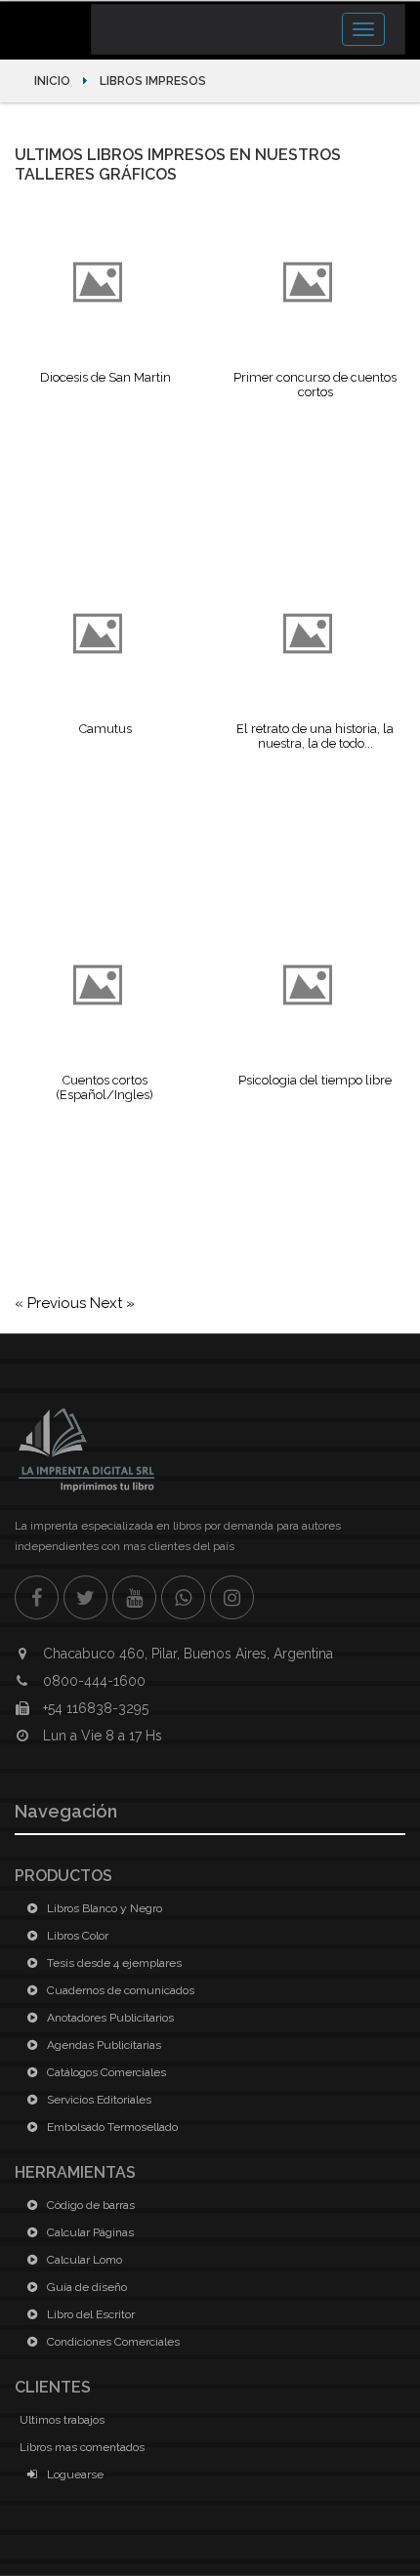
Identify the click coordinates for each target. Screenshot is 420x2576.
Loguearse (74, 2474)
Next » (112, 1303)
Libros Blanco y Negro (103, 1908)
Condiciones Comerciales (112, 2342)
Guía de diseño (85, 2287)
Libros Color (76, 1936)
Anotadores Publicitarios (109, 2018)
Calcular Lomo (83, 2260)
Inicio (54, 81)
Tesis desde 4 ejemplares (113, 1963)
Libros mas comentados (82, 2447)
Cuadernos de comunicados (119, 1990)
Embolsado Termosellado (111, 2127)
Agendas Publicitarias (103, 2045)
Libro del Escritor (89, 2314)
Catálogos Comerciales (105, 2072)
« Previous (52, 1303)
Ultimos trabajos (62, 2420)
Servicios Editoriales (98, 2100)
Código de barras (89, 2205)
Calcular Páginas (89, 2232)
